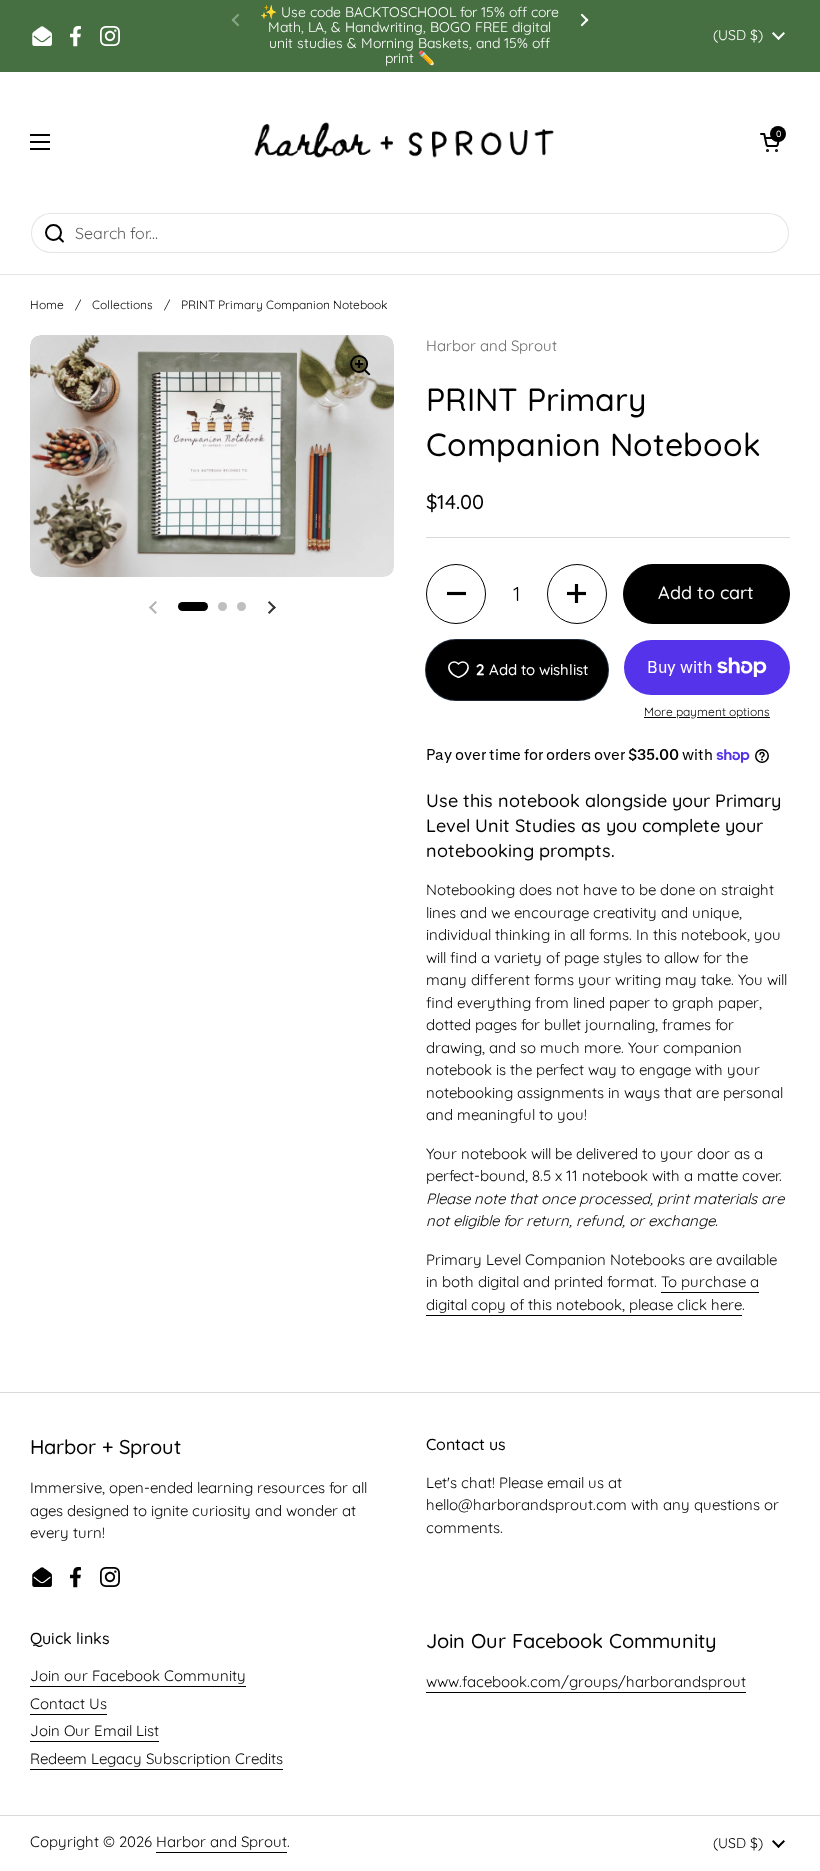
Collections (122, 304)
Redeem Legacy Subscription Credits (156, 1758)
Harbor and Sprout (221, 1841)
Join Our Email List (94, 1730)
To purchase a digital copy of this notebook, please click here (592, 1293)
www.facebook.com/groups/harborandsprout (586, 1681)
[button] (770, 142)
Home (47, 304)
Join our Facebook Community (138, 1675)
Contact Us (68, 1703)
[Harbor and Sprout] (405, 142)
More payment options (707, 711)
